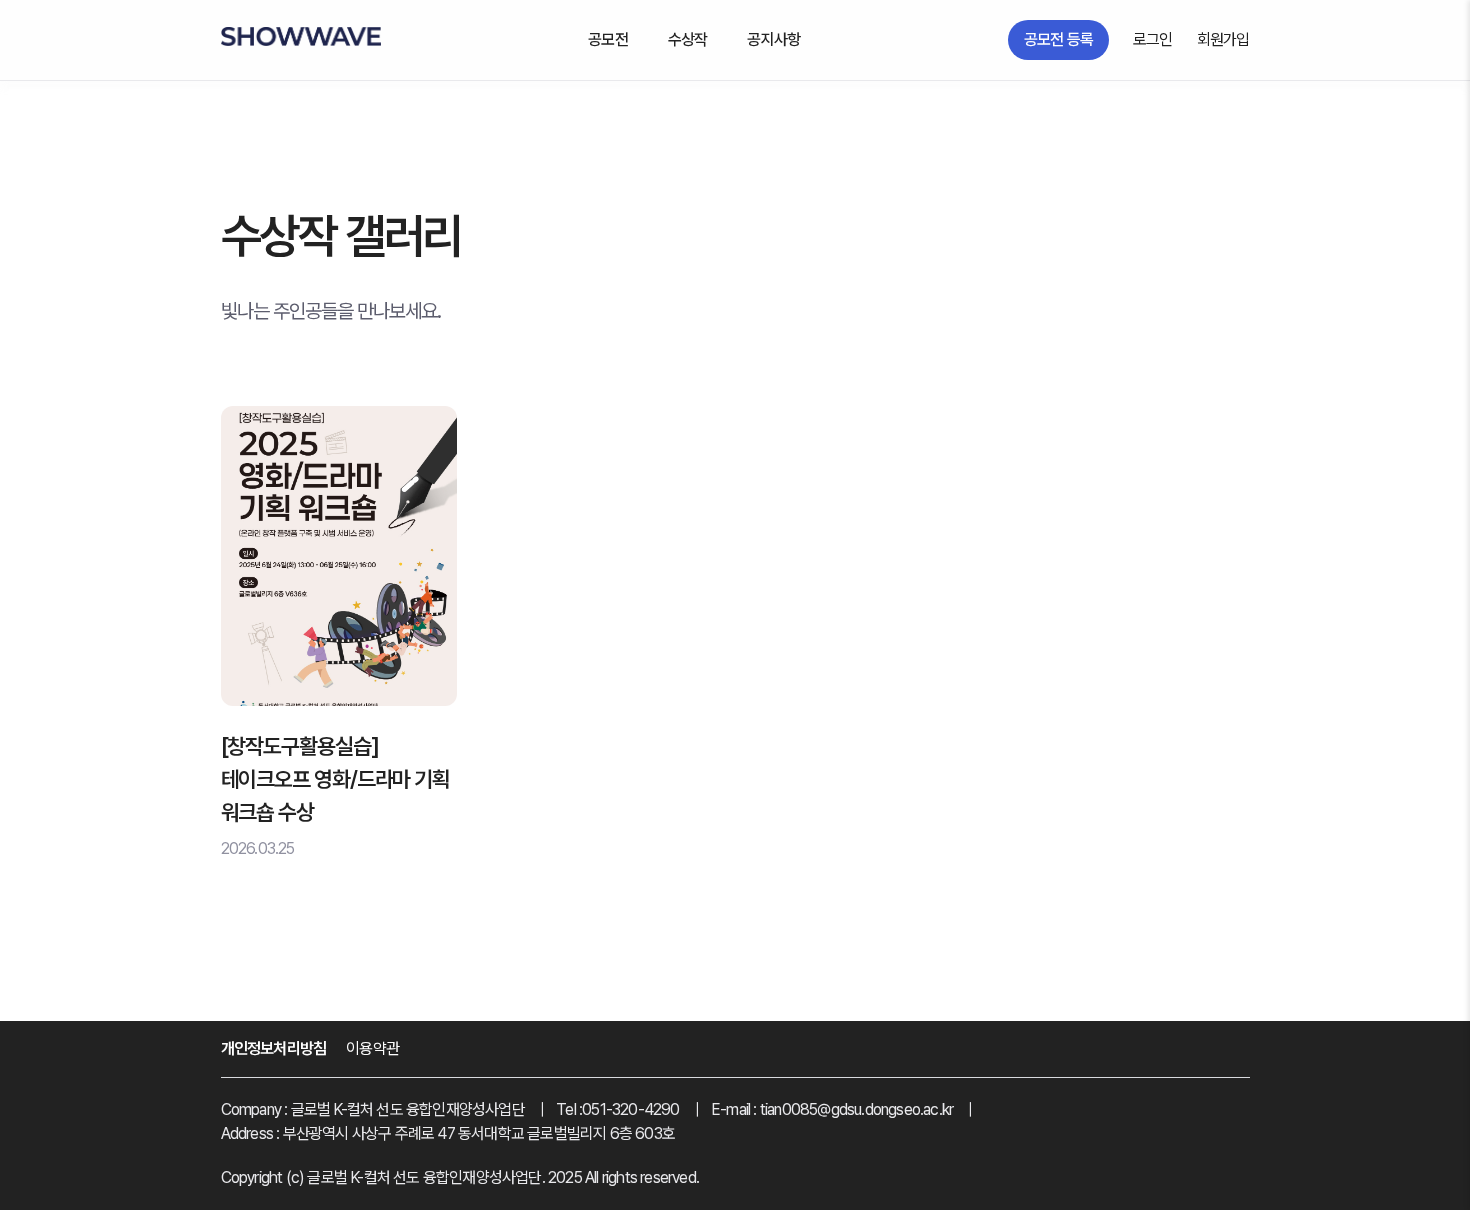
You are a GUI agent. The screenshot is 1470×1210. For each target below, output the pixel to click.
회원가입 (1223, 40)
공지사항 (773, 39)
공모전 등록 (1058, 39)
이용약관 (372, 1049)
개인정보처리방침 (274, 1049)
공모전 (608, 39)
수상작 (688, 39)
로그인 (1153, 40)
